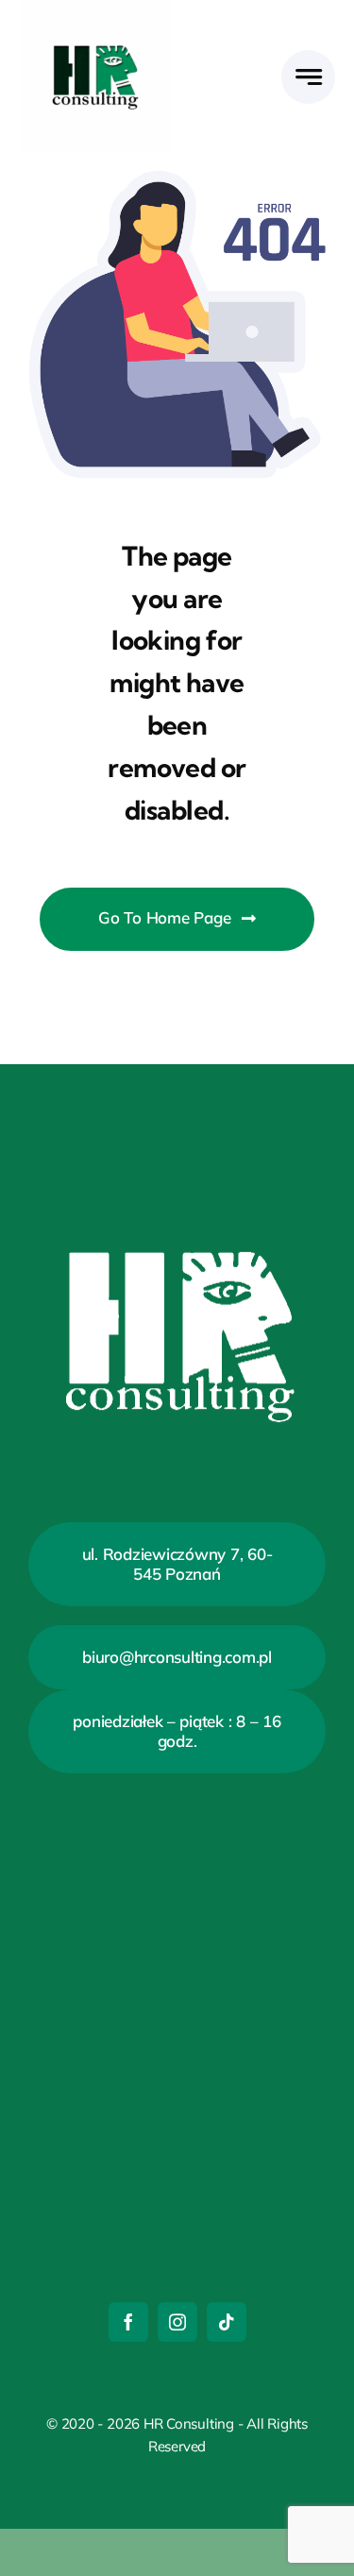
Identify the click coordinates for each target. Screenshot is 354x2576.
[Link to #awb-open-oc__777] (308, 77)
